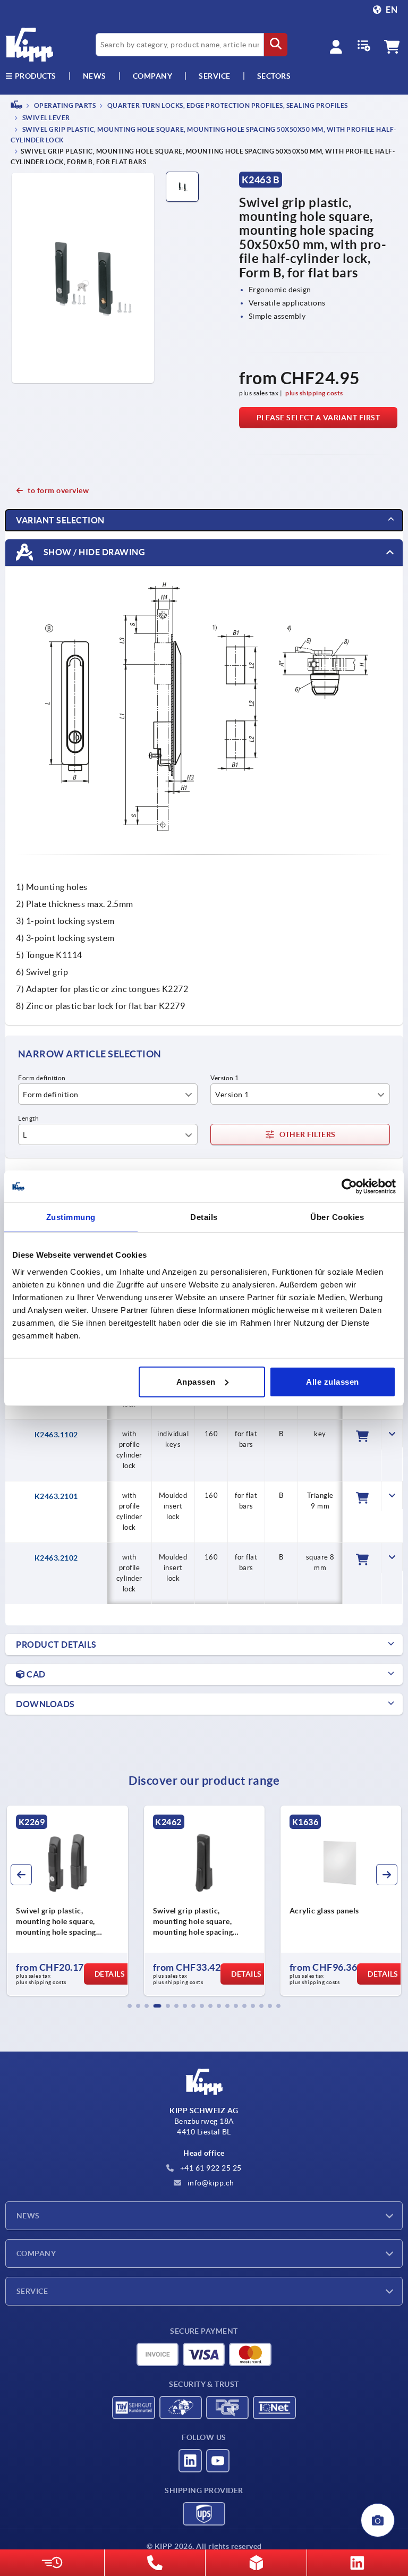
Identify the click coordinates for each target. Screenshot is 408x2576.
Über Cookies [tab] (337, 1217)
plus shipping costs (314, 393)
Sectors (274, 76)
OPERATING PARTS (64, 105)
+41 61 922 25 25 (210, 2168)
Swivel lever (45, 118)
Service (32, 2291)
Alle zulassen (333, 1381)
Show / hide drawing (93, 552)
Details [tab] (204, 1217)
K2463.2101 (56, 1496)
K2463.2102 (56, 1558)
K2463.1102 (56, 1435)
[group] (67, 1901)
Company (153, 76)
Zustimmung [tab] (71, 1217)
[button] (130, 2006)
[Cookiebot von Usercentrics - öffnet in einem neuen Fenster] (349, 1187)
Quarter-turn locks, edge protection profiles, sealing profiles (227, 105)
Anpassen (196, 1381)
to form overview (58, 490)
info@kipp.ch (210, 2183)
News (28, 2216)
